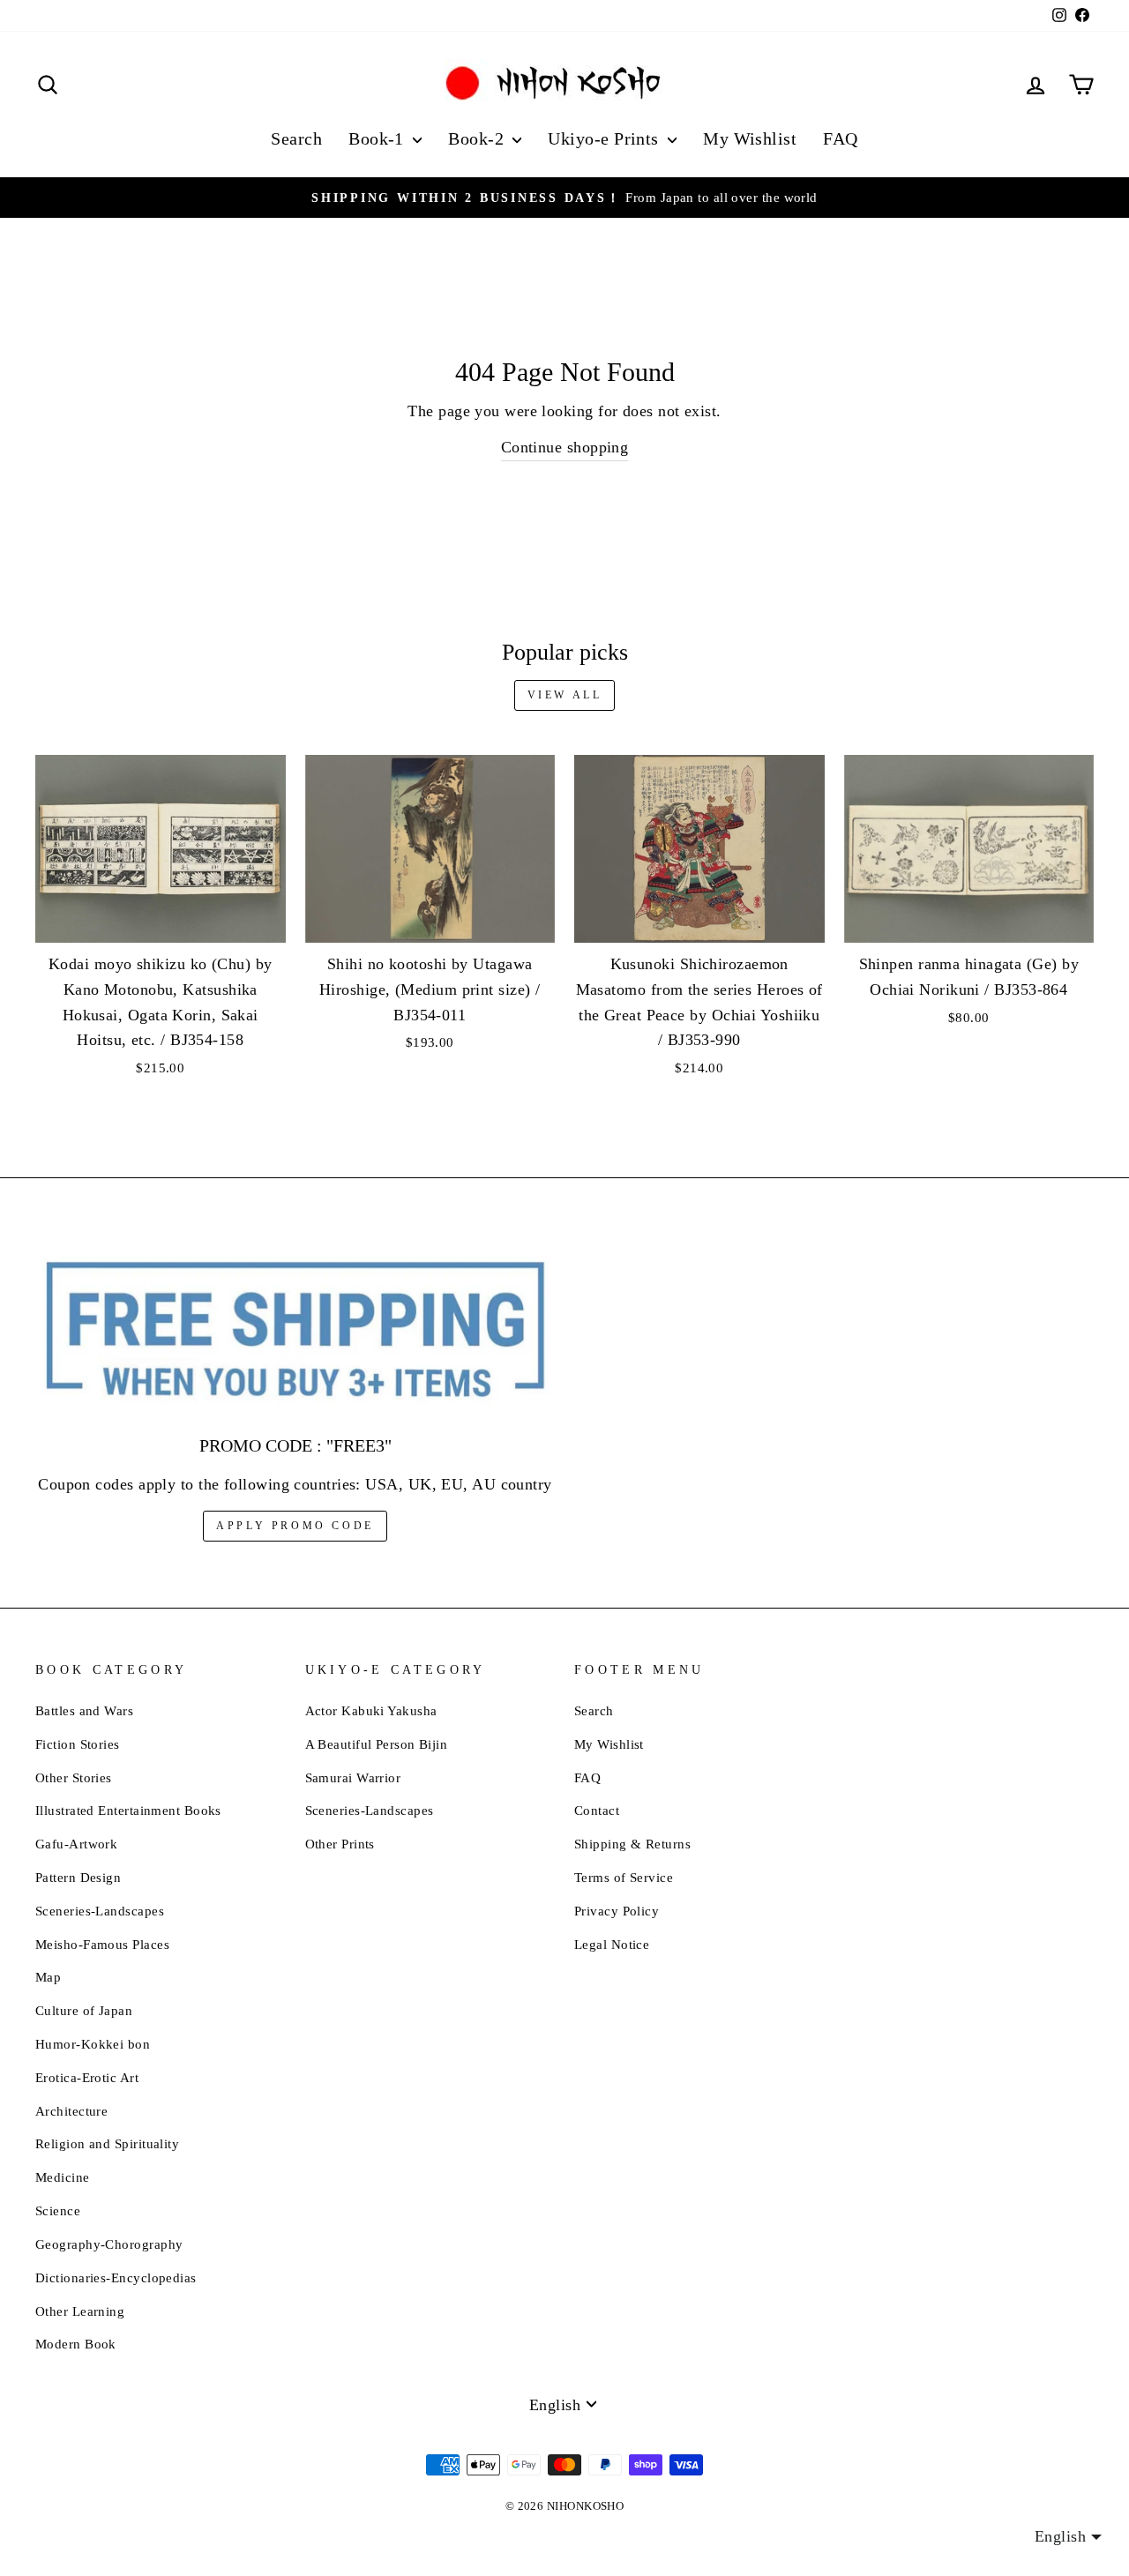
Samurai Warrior (353, 1777)
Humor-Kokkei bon (93, 2044)
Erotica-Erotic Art (87, 2077)
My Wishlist (750, 138)
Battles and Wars (84, 1710)
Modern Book (76, 2344)
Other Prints (340, 1844)
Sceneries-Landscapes (100, 1911)
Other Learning (80, 2311)
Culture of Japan (84, 2010)
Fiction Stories (78, 1744)
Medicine (63, 2177)
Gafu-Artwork (76, 1844)
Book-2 (478, 138)
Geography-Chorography (109, 2244)
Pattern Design (78, 1877)
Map (48, 1977)
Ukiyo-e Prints (606, 138)
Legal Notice (612, 1944)
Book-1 (378, 138)
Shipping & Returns (632, 1844)
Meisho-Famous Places (102, 1944)
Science (58, 2210)
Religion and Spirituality (107, 2143)
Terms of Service (624, 1877)
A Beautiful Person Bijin (377, 1744)
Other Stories (74, 1777)
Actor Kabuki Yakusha (371, 1710)
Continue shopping (565, 447)
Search (296, 138)
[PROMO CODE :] (295, 1331)
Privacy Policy (617, 1911)
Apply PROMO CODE (295, 1526)
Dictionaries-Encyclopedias (116, 2277)
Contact (597, 1810)
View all (565, 695)
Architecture (71, 2111)
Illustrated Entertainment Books (128, 1810)
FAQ (840, 138)
